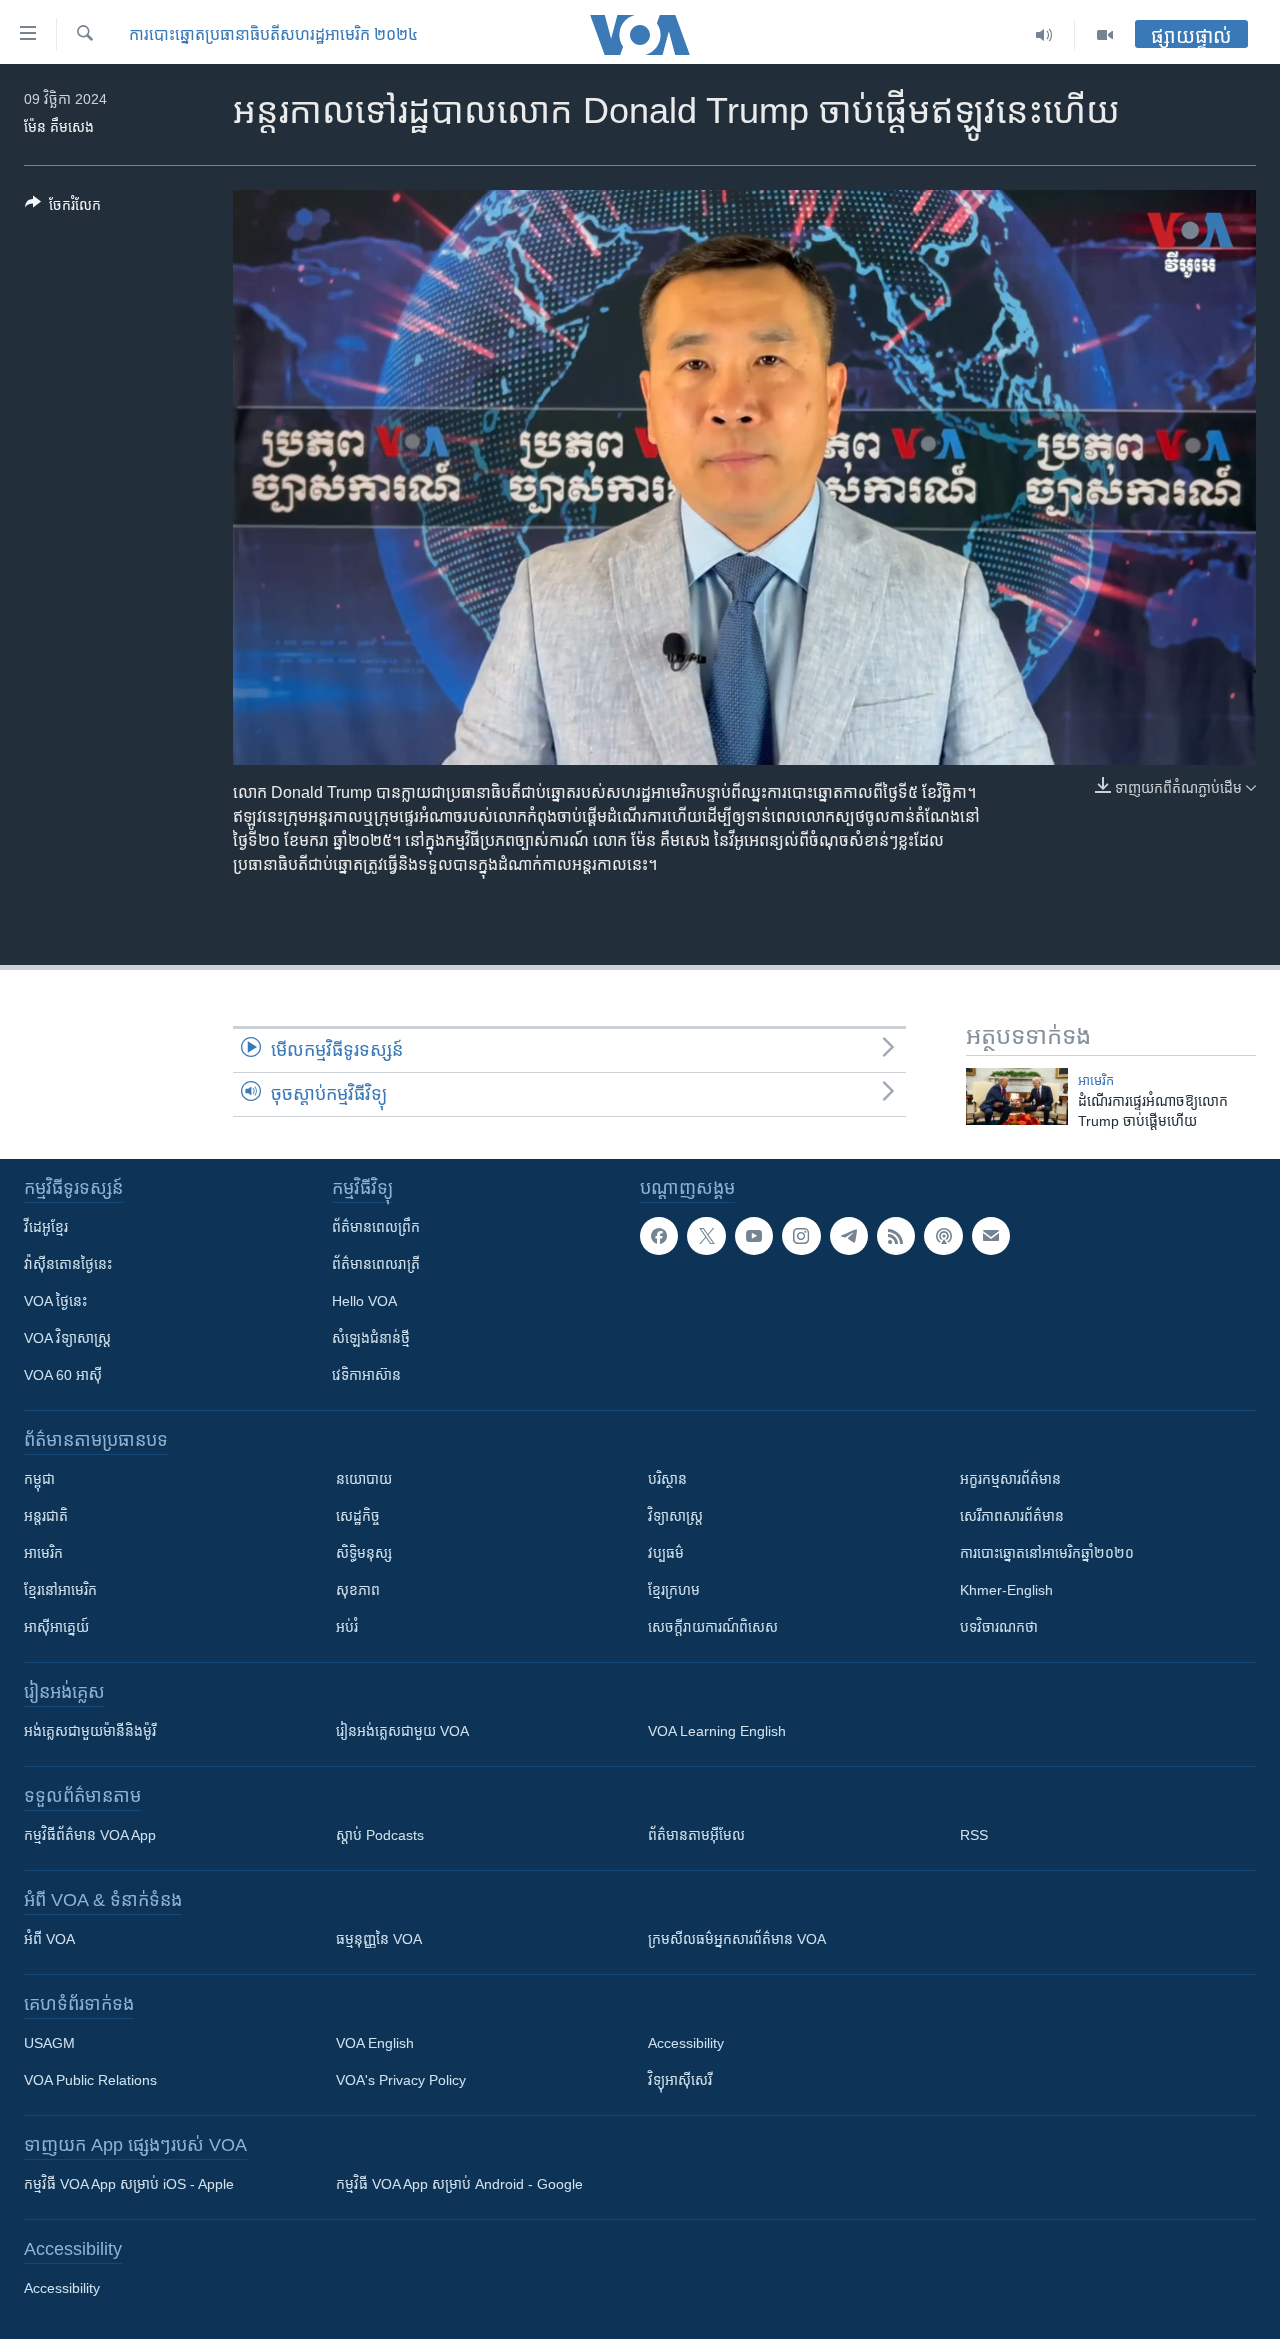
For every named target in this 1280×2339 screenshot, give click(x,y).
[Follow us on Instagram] (801, 1236)
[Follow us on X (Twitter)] (706, 1236)
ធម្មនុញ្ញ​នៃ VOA (379, 1939)
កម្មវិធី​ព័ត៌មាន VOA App (90, 1835)
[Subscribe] (991, 1236)
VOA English (375, 2043)
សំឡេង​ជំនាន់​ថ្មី (371, 1338)
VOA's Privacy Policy (401, 2080)
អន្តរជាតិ (46, 1516)
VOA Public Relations (90, 2080)
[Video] (1105, 35)
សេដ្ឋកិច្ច (358, 1516)
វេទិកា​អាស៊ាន (366, 1375)
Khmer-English (1006, 1590)
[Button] (63, 208)
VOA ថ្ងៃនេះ (55, 1301)
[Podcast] (943, 1236)
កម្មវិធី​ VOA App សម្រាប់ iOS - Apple (129, 2184)
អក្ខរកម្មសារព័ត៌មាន (1010, 1479)
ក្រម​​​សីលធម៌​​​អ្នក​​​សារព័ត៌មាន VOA (737, 1939)
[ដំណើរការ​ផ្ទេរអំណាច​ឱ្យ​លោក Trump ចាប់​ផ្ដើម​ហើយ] (1017, 1096)
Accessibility (686, 2043)
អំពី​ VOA (49, 1939)
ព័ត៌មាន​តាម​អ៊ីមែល (696, 1835)
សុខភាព (358, 1590)
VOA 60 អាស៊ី (63, 1375)
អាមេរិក (43, 1553)
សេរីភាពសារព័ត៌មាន (1012, 1516)
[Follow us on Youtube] (754, 1236)
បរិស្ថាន (667, 1479)
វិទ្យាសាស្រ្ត (675, 1516)
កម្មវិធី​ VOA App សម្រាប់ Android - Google (459, 2184)
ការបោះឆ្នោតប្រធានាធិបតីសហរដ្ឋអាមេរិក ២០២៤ (273, 34)
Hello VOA (364, 1301)
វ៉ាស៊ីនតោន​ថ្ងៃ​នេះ (68, 1264)
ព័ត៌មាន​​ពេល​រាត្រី (376, 1264)
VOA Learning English (717, 1731)
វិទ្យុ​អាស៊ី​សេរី (680, 2080)
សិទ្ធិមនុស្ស (364, 1553)
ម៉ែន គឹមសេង (59, 127)
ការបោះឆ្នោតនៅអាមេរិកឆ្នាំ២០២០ (1047, 1553)
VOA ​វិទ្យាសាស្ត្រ (67, 1338)
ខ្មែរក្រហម (674, 1590)
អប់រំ (347, 1627)
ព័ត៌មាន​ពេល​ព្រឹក (376, 1227)
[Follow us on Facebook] (659, 1236)
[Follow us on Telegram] (849, 1236)
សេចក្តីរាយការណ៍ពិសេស (713, 1627)
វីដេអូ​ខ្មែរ (46, 1227)
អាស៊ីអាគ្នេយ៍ (56, 1627)
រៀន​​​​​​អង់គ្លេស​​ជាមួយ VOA (402, 1731)
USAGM (49, 2043)
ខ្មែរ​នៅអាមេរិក (60, 1590)
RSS (974, 1835)
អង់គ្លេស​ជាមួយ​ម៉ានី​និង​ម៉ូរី (90, 1731)
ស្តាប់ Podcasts (380, 1835)
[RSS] (896, 1236)
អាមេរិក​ (1096, 1080)
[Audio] (1044, 35)
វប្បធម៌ (666, 1553)
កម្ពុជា (39, 1479)
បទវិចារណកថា (999, 1627)
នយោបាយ (364, 1479)
